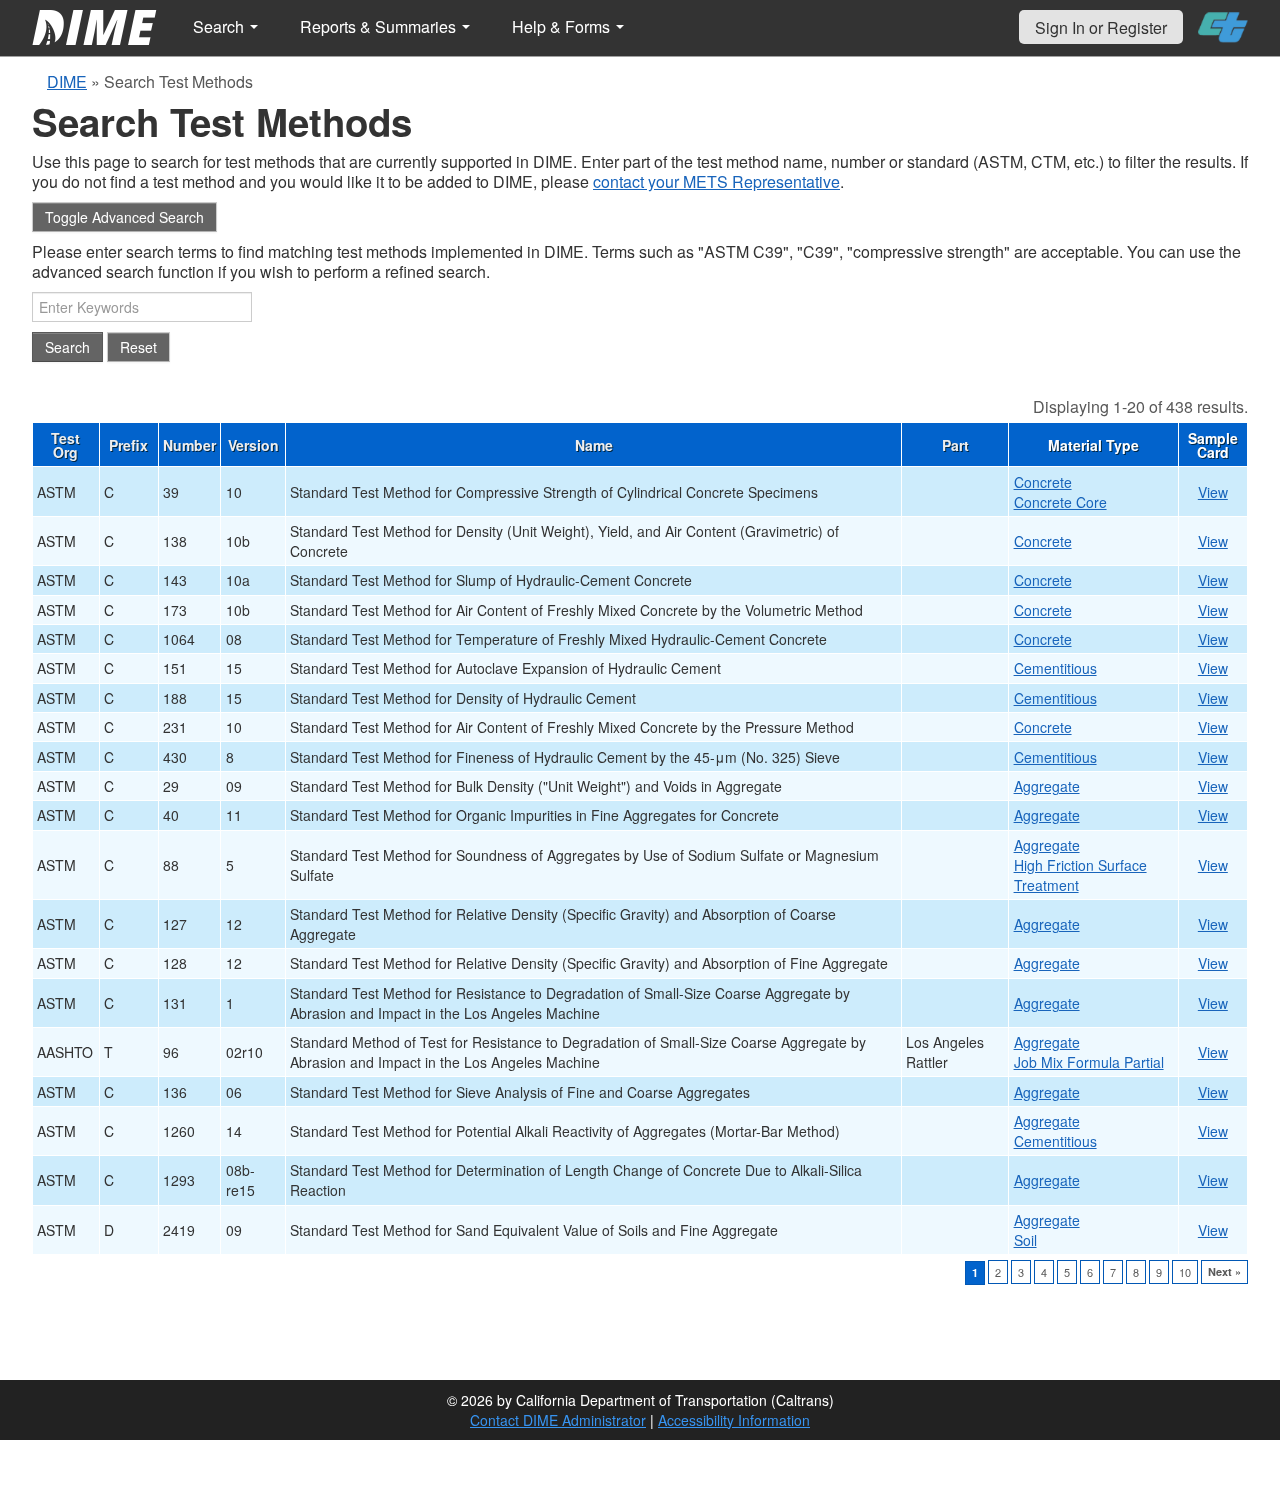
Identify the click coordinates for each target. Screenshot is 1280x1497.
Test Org (65, 445)
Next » (1224, 1271)
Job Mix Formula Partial (1089, 1062)
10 (1185, 1272)
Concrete (1043, 482)
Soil (1025, 1240)
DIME (67, 81)
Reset (138, 347)
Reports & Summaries (380, 26)
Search (220, 26)
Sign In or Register (1101, 27)
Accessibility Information (734, 1420)
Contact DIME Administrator (558, 1420)
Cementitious (1055, 668)
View (1213, 492)
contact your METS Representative (716, 181)
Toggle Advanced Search (124, 217)
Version (253, 445)
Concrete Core (1060, 502)
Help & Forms (563, 26)
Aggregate (1047, 786)
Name (594, 445)
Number (189, 445)
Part (955, 445)
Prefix (128, 445)
